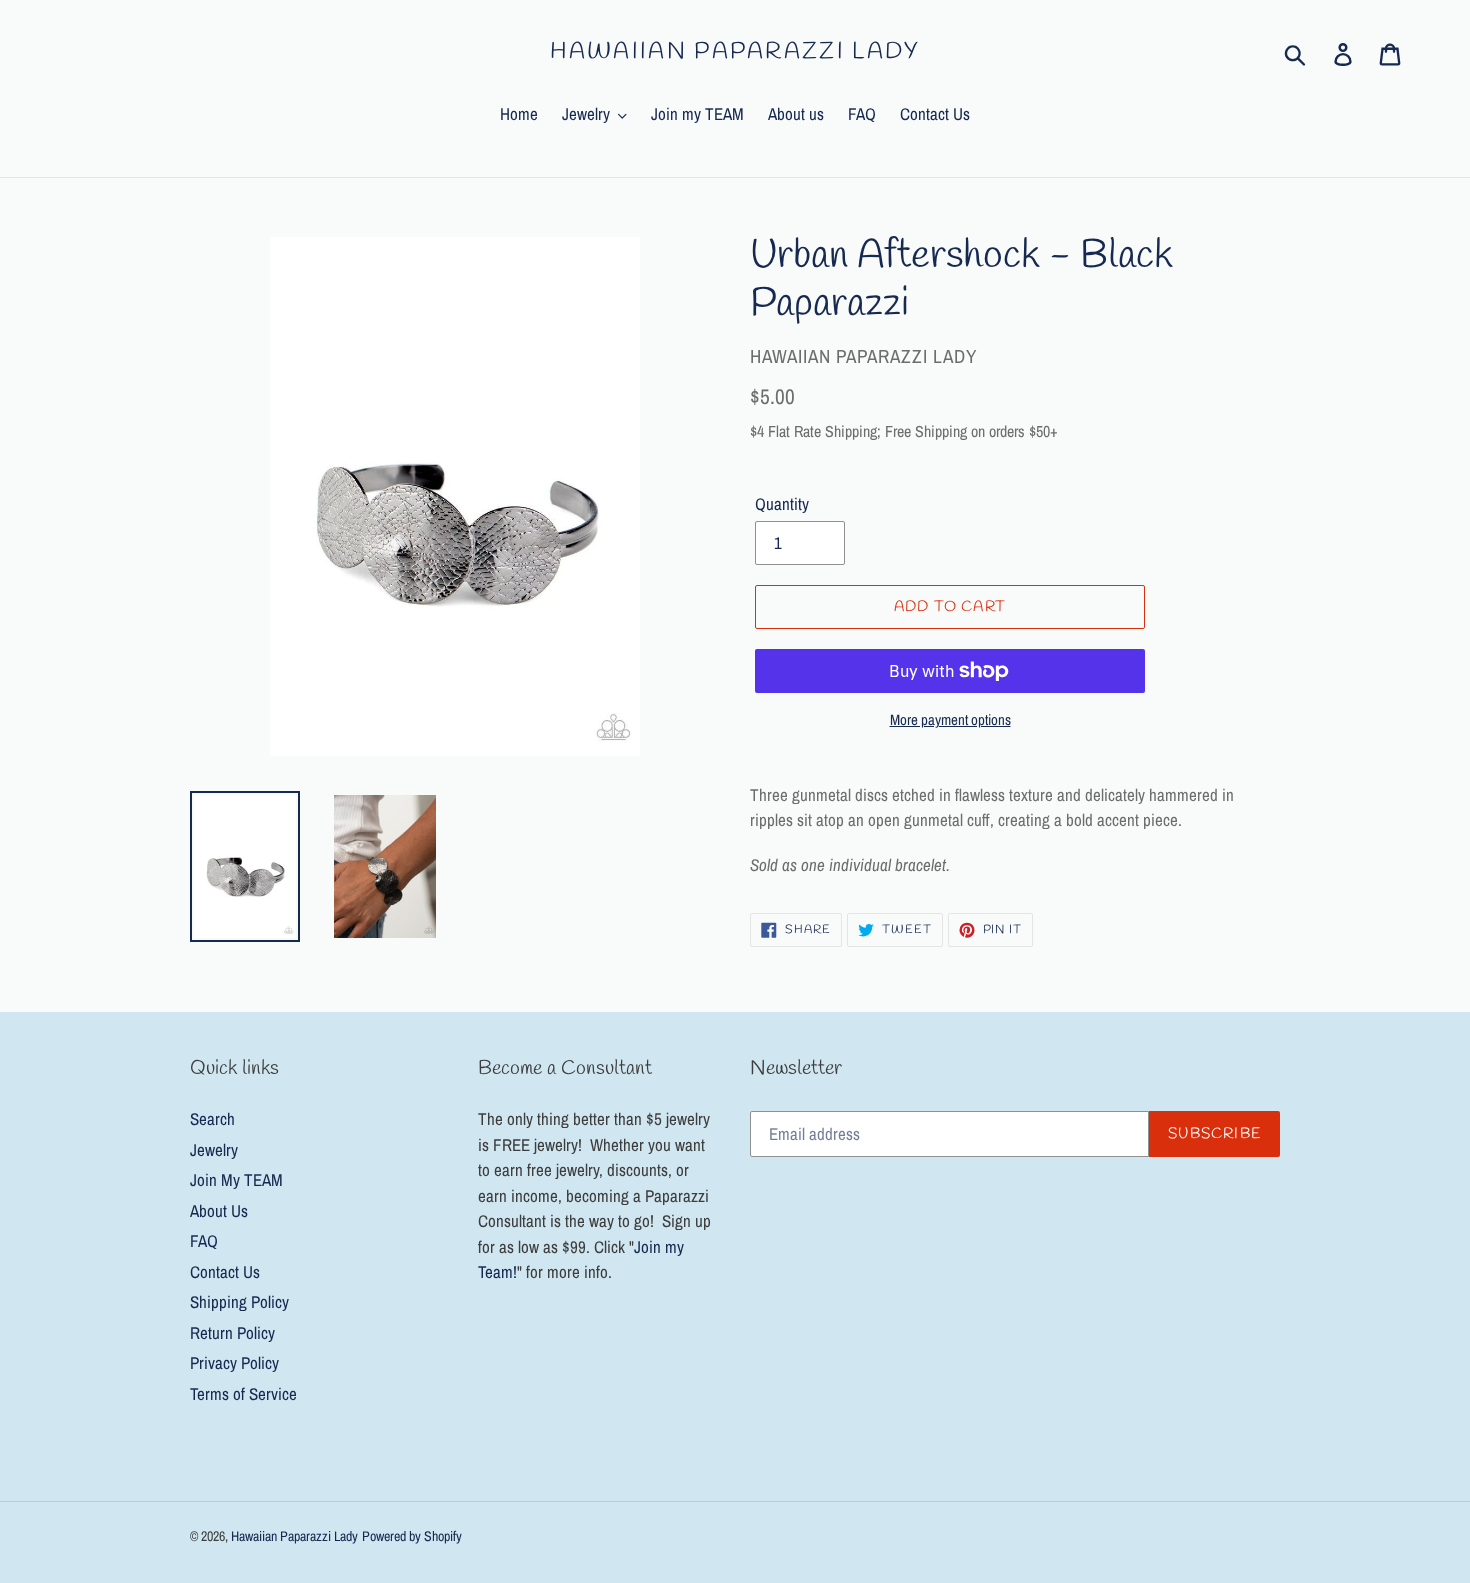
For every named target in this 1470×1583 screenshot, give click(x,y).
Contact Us (225, 1271)
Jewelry (214, 1149)
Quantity (782, 503)
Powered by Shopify (412, 1536)
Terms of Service (243, 1393)
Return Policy (232, 1332)
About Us (219, 1210)
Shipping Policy (239, 1301)
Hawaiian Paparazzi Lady (735, 53)
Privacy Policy (234, 1362)
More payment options (950, 719)
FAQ (204, 1240)
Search (212, 1118)
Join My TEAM (236, 1179)
